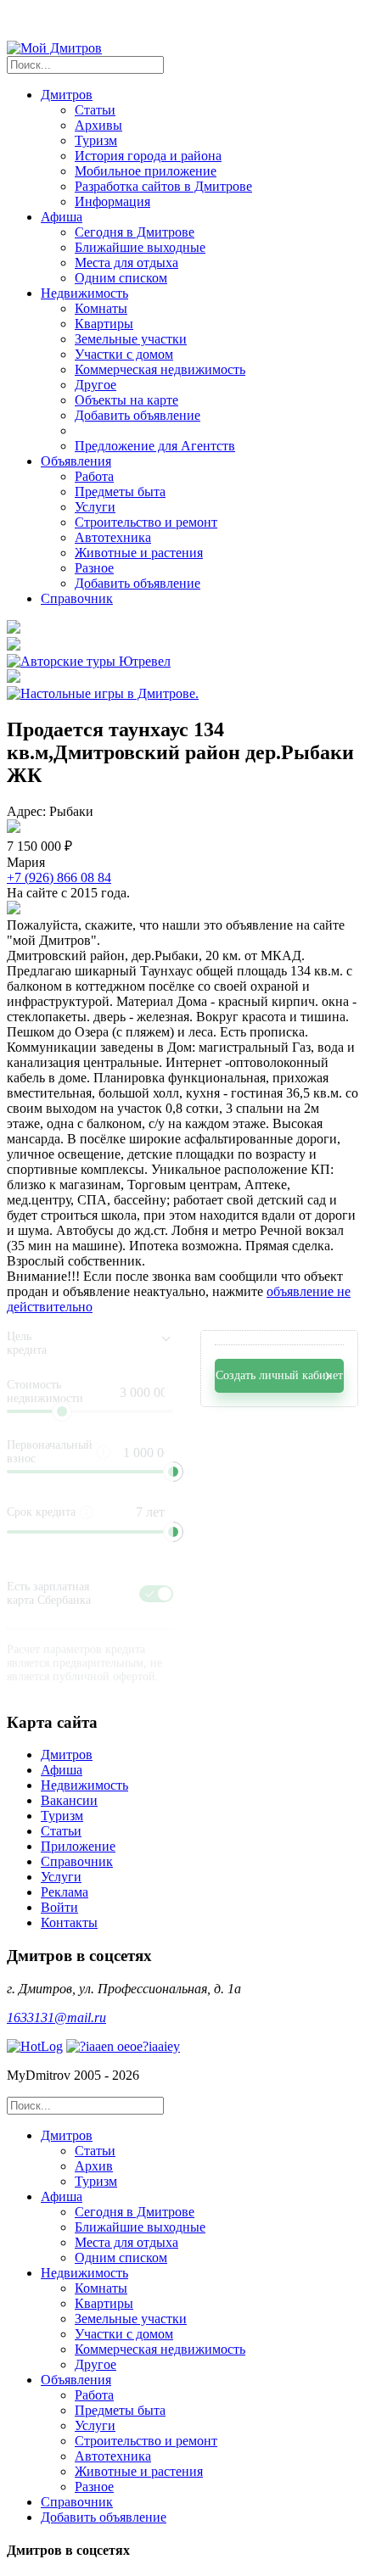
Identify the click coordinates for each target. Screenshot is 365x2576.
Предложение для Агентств (155, 446)
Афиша (62, 1770)
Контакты (69, 1922)
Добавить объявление (138, 415)
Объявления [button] (76, 461)
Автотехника (113, 537)
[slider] (173, 1472)
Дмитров (67, 1755)
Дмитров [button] (67, 95)
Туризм (96, 140)
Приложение (78, 1846)
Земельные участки (131, 339)
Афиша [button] (62, 217)
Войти (59, 1907)
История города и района (148, 156)
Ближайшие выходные (140, 247)
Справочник (77, 598)
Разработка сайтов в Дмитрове (163, 186)
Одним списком (121, 278)
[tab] (199, 2159)
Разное (94, 568)
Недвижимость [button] (84, 293)
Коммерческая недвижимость (160, 369)
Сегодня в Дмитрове (135, 232)
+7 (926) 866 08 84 (59, 877)
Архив (94, 2166)
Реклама (65, 1892)
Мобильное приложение (146, 171)
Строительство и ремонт (146, 522)
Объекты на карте (126, 400)
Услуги (95, 507)
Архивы (98, 125)
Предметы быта (120, 492)
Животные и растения (139, 553)
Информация (112, 201)
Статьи (95, 110)
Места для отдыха (126, 263)
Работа (94, 476)
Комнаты (101, 308)
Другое (95, 385)
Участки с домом (124, 354)
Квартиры (104, 324)
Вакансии (69, 1800)
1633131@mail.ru (56, 2017)
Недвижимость (84, 1785)
